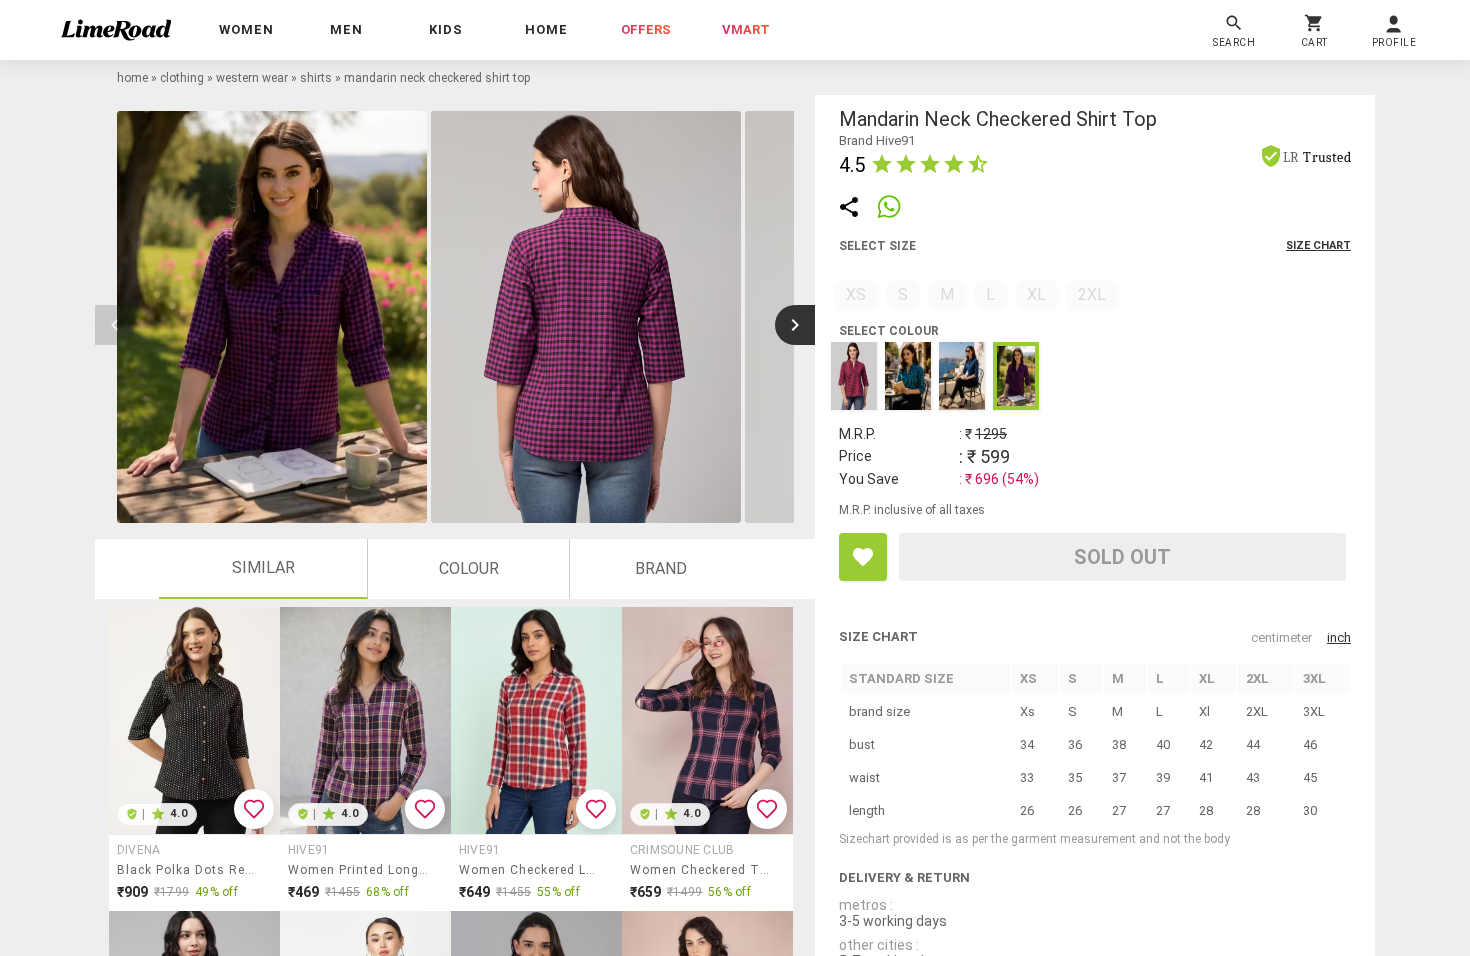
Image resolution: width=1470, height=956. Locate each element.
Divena (138, 850)
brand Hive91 (877, 140)
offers (646, 29)
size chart (1318, 245)
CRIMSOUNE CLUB (682, 850)
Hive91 (308, 850)
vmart (746, 29)
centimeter (1281, 637)
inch (1339, 637)
